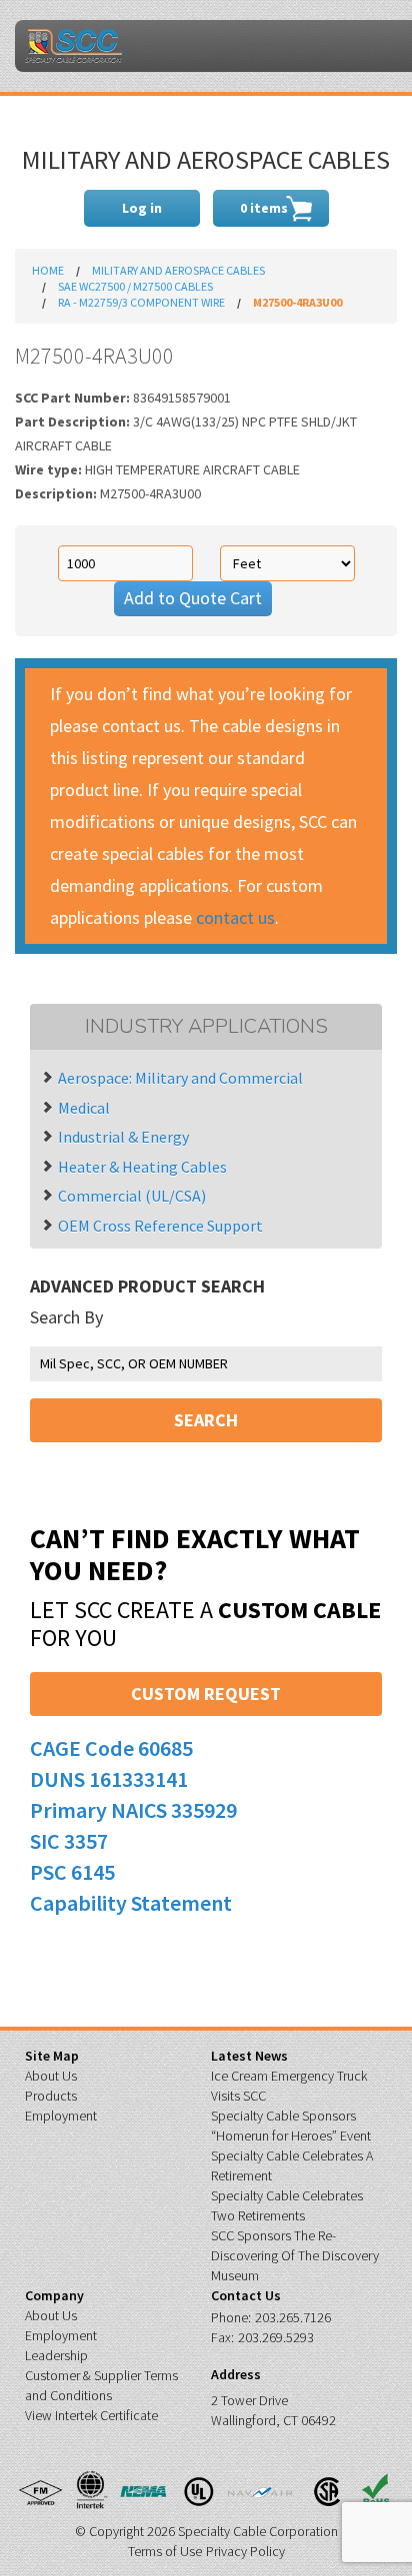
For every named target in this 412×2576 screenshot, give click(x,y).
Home (48, 270)
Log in (142, 208)
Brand (73, 46)
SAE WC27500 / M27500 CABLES (135, 286)
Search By (66, 1317)
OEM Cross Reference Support (160, 1226)
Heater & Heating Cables (142, 1167)
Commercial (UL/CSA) (132, 1196)
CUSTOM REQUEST (206, 1694)
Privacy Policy (245, 2551)
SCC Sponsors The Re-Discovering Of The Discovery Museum (295, 2255)
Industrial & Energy (123, 1137)
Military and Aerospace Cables (178, 270)
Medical (84, 1108)
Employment (61, 2116)
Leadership (56, 2355)
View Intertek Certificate (91, 2415)
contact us (235, 917)
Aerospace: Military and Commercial (180, 1078)
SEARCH (206, 1420)
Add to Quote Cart (193, 598)
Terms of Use (165, 2551)
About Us (51, 2076)
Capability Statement (131, 1903)
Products (51, 2096)
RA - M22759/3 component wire (141, 302)
